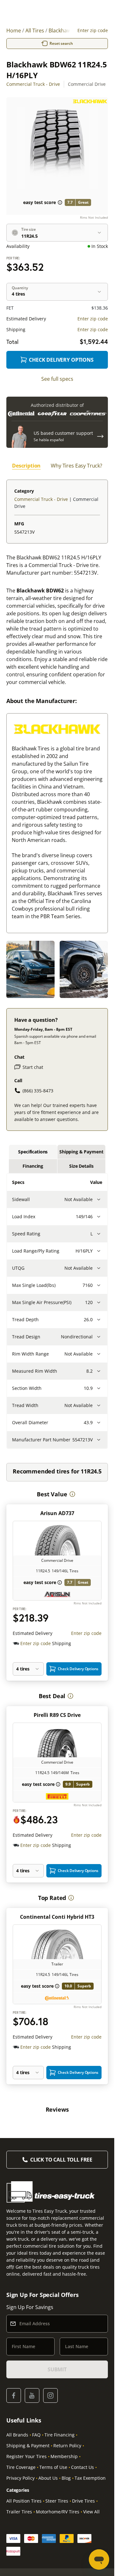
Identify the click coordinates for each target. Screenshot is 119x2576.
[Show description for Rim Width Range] (99, 1354)
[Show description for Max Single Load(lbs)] (99, 1285)
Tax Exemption (90, 2478)
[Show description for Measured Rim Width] (99, 1371)
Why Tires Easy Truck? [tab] (76, 466)
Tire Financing (60, 2435)
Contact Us (83, 2467)
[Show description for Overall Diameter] (99, 1423)
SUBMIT (57, 2369)
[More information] (72, 1494)
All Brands (17, 2435)
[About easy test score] (60, 202)
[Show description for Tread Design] (99, 1337)
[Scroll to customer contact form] (100, 436)
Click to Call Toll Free (61, 2160)
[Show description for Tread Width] (99, 1405)
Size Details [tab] (81, 1166)
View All (91, 2512)
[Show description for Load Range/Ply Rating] (99, 1251)
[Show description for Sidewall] (99, 1199)
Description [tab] (26, 466)
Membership (64, 2456)
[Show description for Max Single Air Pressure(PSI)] (99, 1302)
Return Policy (67, 2446)
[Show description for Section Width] (99, 1388)
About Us (48, 2478)
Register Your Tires (26, 2456)
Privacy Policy (20, 2478)
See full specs (57, 379)
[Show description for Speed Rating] (99, 1234)
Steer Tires (57, 2501)
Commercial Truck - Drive (33, 84)
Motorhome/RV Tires (58, 2512)
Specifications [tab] (33, 1152)
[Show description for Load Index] (99, 1217)
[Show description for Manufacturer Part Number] (99, 1440)
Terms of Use (53, 2467)
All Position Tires (24, 2501)
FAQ (36, 2435)
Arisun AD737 (57, 1513)
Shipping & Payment (28, 2446)
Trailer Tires (19, 2512)
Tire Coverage (21, 2467)
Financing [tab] (33, 1166)
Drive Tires (83, 2501)
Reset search (61, 43)
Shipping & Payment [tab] (81, 1152)
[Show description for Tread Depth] (99, 1320)
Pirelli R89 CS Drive (57, 1715)
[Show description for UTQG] (99, 1268)
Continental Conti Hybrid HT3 (57, 1917)
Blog (66, 2478)
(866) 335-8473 (38, 1091)
